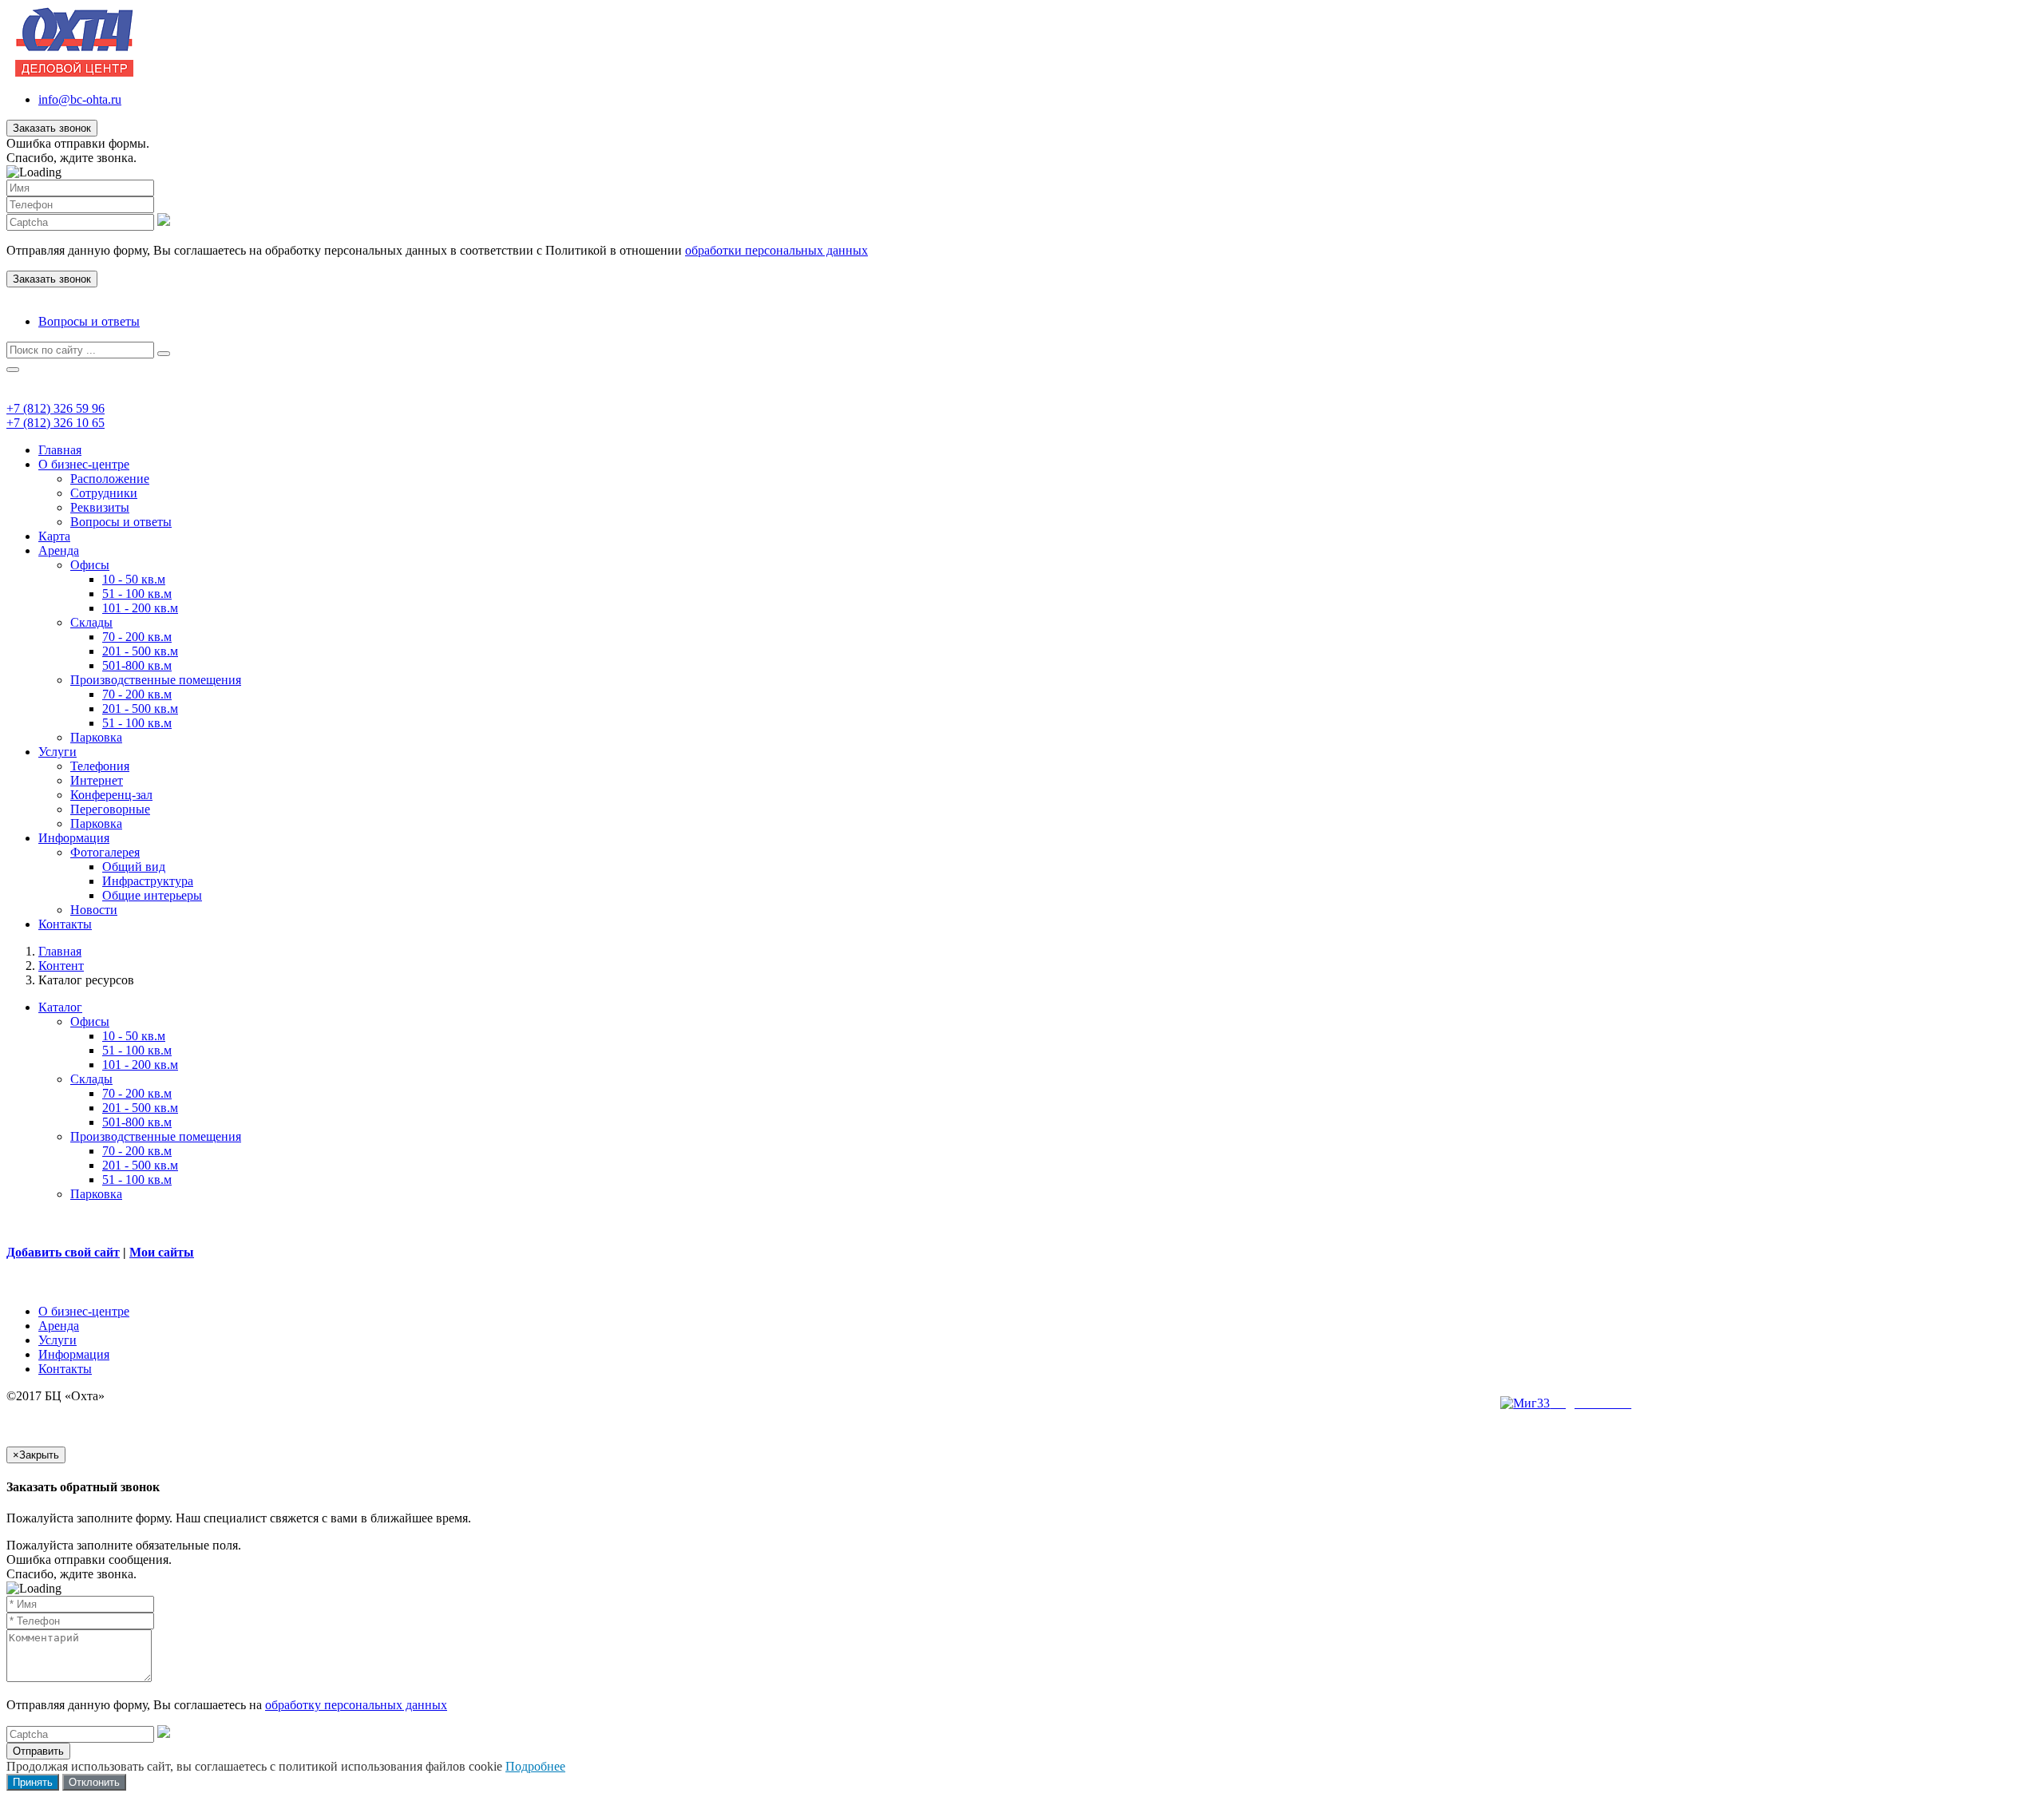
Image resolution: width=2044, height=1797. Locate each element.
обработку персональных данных (356, 1705)
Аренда (59, 550)
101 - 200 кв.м (140, 608)
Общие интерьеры (152, 895)
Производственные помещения (156, 680)
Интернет (97, 780)
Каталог (60, 1007)
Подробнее (535, 1766)
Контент (61, 966)
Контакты (65, 924)
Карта (54, 536)
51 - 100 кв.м (137, 594)
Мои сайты (162, 1252)
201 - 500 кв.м (140, 651)
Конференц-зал (111, 795)
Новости (94, 910)
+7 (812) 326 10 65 (55, 423)
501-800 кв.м (137, 665)
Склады (91, 622)
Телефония (100, 766)
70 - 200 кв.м (137, 637)
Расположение (110, 479)
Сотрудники (104, 493)
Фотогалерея (105, 852)
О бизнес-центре (84, 464)
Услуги (57, 752)
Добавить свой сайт (63, 1252)
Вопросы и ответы (89, 321)
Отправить (38, 1751)
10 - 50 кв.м (134, 579)
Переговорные (110, 809)
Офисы (90, 565)
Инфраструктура (148, 881)
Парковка (96, 737)
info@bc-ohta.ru (80, 99)
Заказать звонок (52, 128)
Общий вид (134, 867)
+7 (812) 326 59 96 (55, 408)
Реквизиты (100, 507)
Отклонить (94, 1782)
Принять (33, 1782)
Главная (60, 450)
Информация (74, 838)
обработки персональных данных (776, 250)
